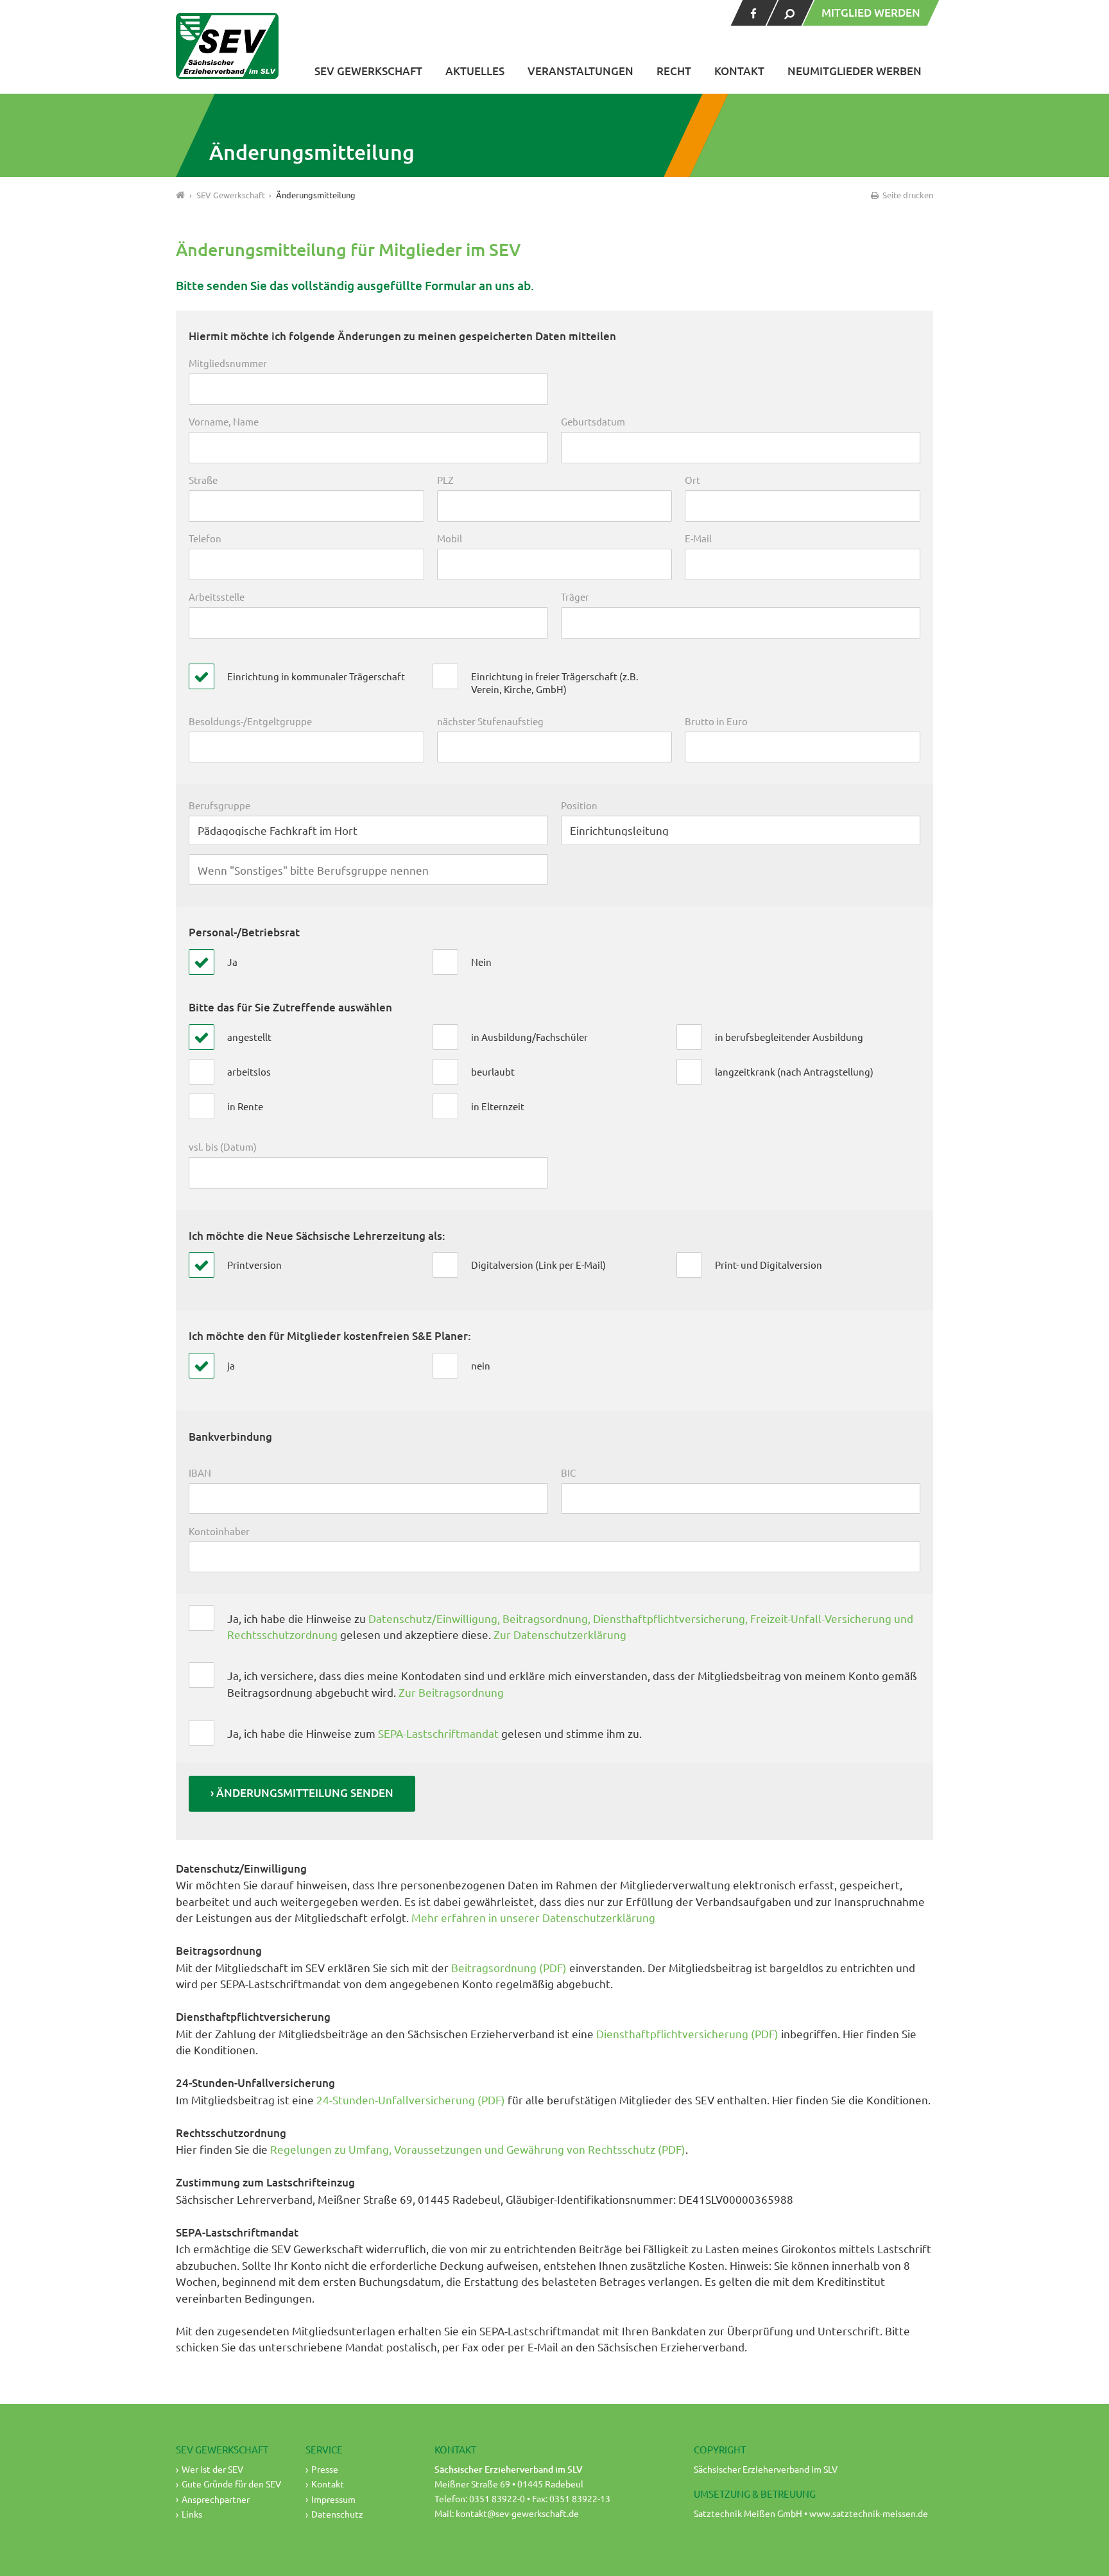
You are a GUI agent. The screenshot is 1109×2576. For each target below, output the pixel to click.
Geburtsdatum (593, 421)
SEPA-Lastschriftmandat (438, 1733)
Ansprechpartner (216, 2499)
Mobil (450, 538)
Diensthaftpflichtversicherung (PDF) (687, 2033)
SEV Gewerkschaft (368, 71)
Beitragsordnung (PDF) (509, 1967)
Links (192, 2514)
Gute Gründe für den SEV (231, 2484)
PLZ (445, 480)
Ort (692, 480)
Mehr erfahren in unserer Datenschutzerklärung (533, 1917)
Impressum (333, 2499)
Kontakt (739, 71)
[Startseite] (181, 195)
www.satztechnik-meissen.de (869, 2513)
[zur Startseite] (227, 46)
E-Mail (698, 538)
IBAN (200, 1473)
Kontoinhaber (219, 1531)
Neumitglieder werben (855, 71)
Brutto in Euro (716, 721)
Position (579, 805)
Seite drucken (907, 195)
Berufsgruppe (219, 805)
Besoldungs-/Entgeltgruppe (250, 721)
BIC (568, 1473)
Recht (674, 71)
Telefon (205, 538)
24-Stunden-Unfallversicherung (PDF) (412, 2099)
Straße (203, 480)
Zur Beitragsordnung (451, 1692)
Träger (575, 597)
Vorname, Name (224, 421)
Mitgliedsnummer (228, 363)
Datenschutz (337, 2514)
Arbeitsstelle (217, 597)
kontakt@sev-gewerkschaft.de (517, 2513)
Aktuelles (475, 71)
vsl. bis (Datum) (223, 1146)
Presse (325, 2469)
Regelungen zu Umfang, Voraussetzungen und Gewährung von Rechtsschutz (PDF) (478, 2149)
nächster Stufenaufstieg (490, 721)
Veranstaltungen (580, 71)
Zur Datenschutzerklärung (560, 1634)
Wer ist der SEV (212, 2469)
